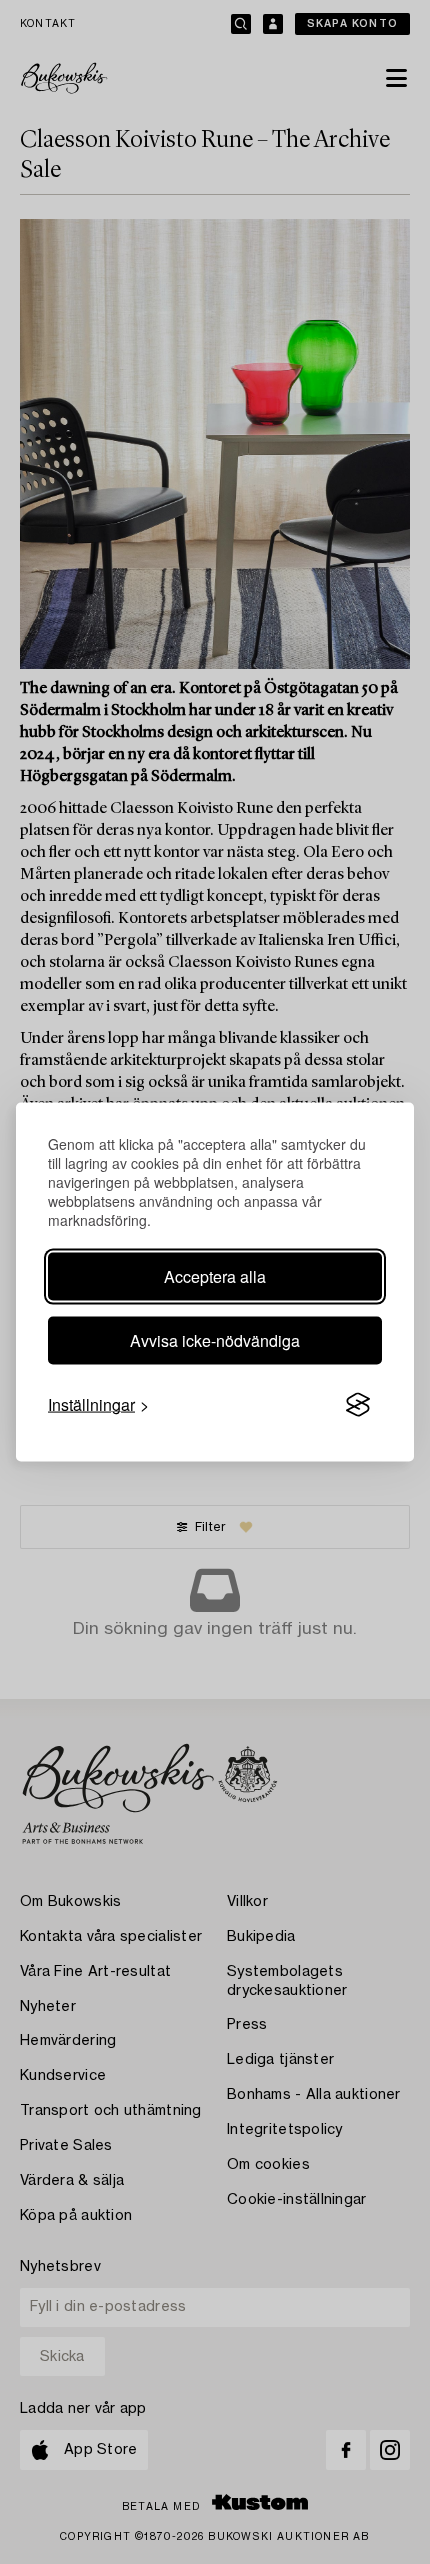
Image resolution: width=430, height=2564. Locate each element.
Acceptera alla (215, 1276)
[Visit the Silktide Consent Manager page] (358, 1405)
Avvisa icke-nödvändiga (215, 1340)
